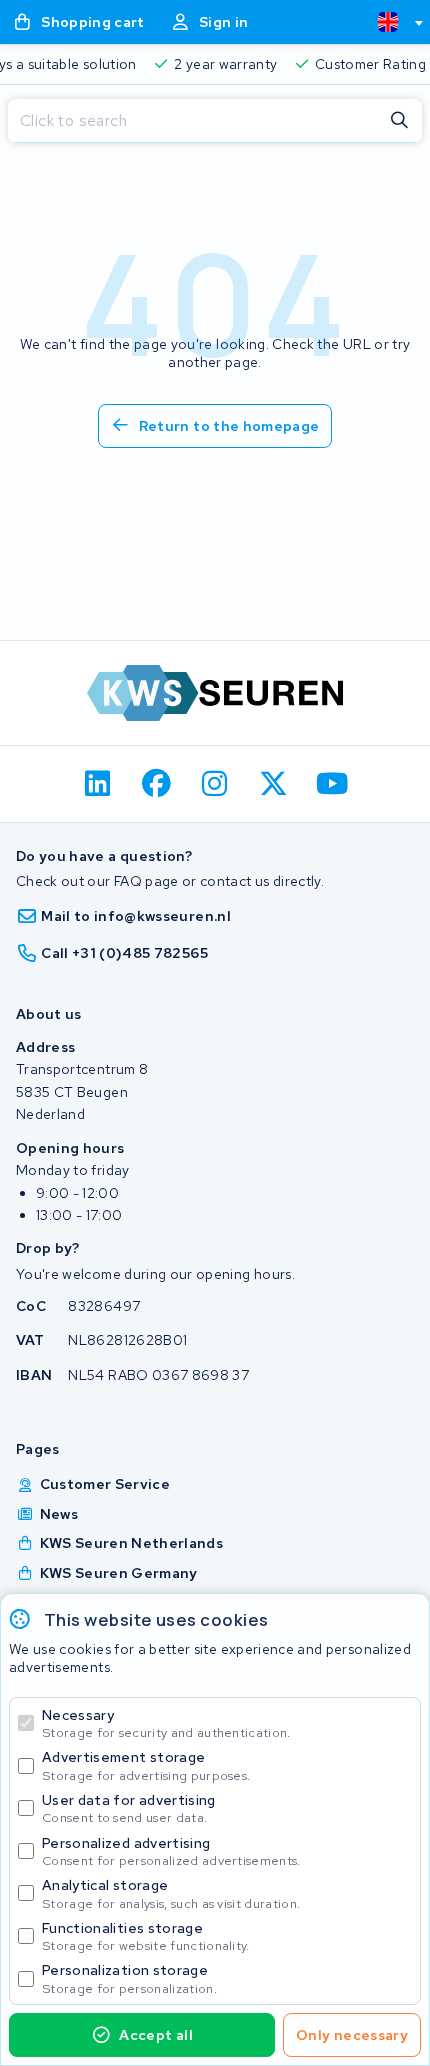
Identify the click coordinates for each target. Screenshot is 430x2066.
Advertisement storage (146, 1765)
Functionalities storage (146, 1936)
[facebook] (156, 784)
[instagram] (215, 784)
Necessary (166, 1723)
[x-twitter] (273, 784)
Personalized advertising (171, 1851)
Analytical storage (171, 1893)
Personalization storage (129, 1978)
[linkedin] (98, 784)
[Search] (400, 121)
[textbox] (388, 22)
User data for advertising (129, 1808)
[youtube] (332, 784)
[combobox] (392, 22)
